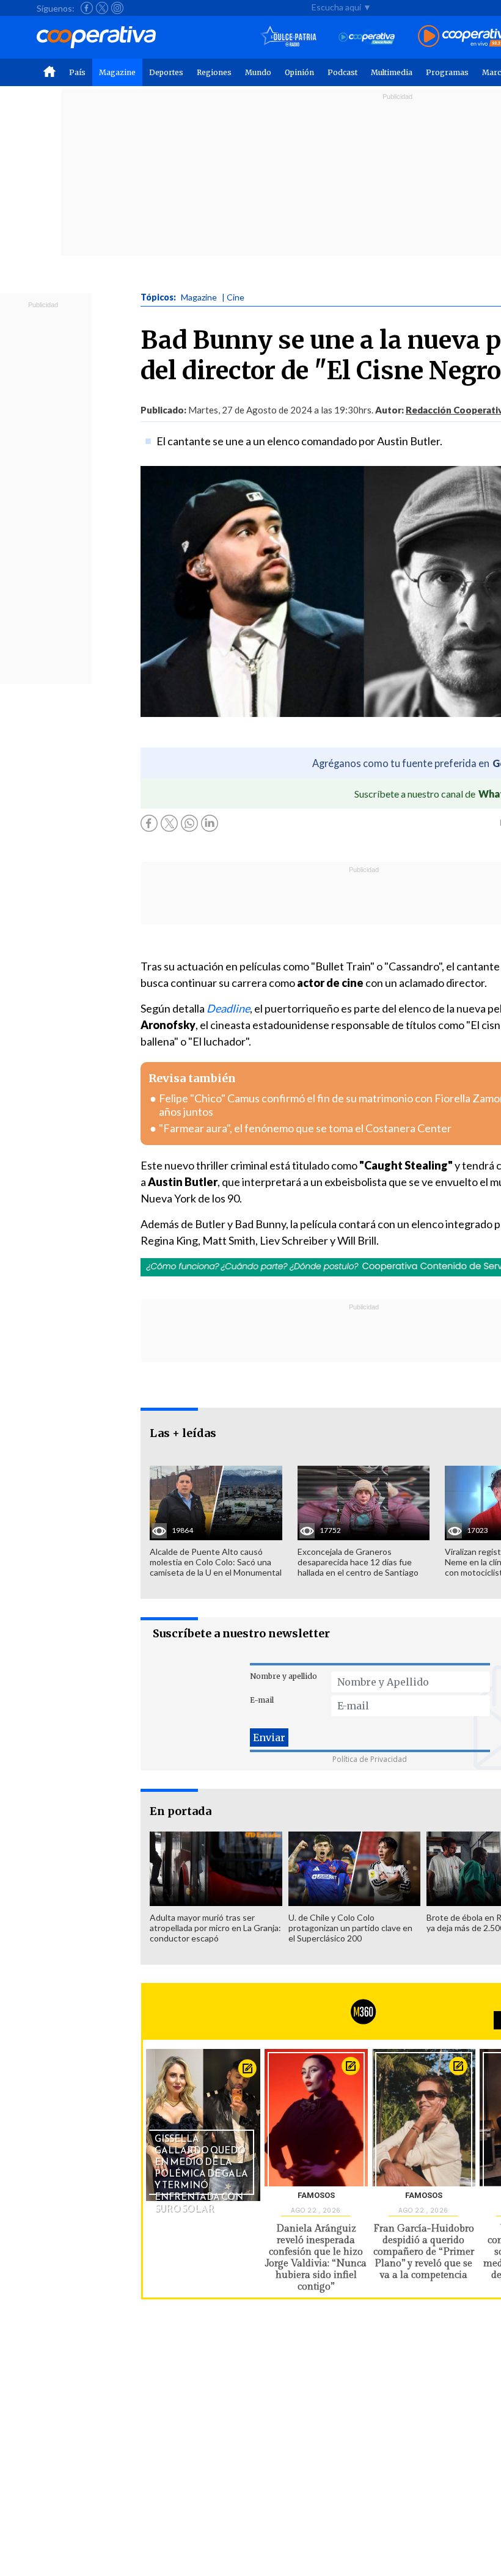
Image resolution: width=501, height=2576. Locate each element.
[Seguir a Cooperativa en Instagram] (117, 8)
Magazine (117, 72)
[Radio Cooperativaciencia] (367, 37)
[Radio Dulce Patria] (289, 37)
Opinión (299, 72)
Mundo (258, 72)
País (77, 72)
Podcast (342, 72)
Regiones (214, 72)
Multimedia (392, 72)
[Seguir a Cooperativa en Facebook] (87, 8)
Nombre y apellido (283, 1676)
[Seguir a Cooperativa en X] (102, 8)
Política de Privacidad (370, 1759)
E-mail (262, 1700)
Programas (447, 72)
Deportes (166, 72)
